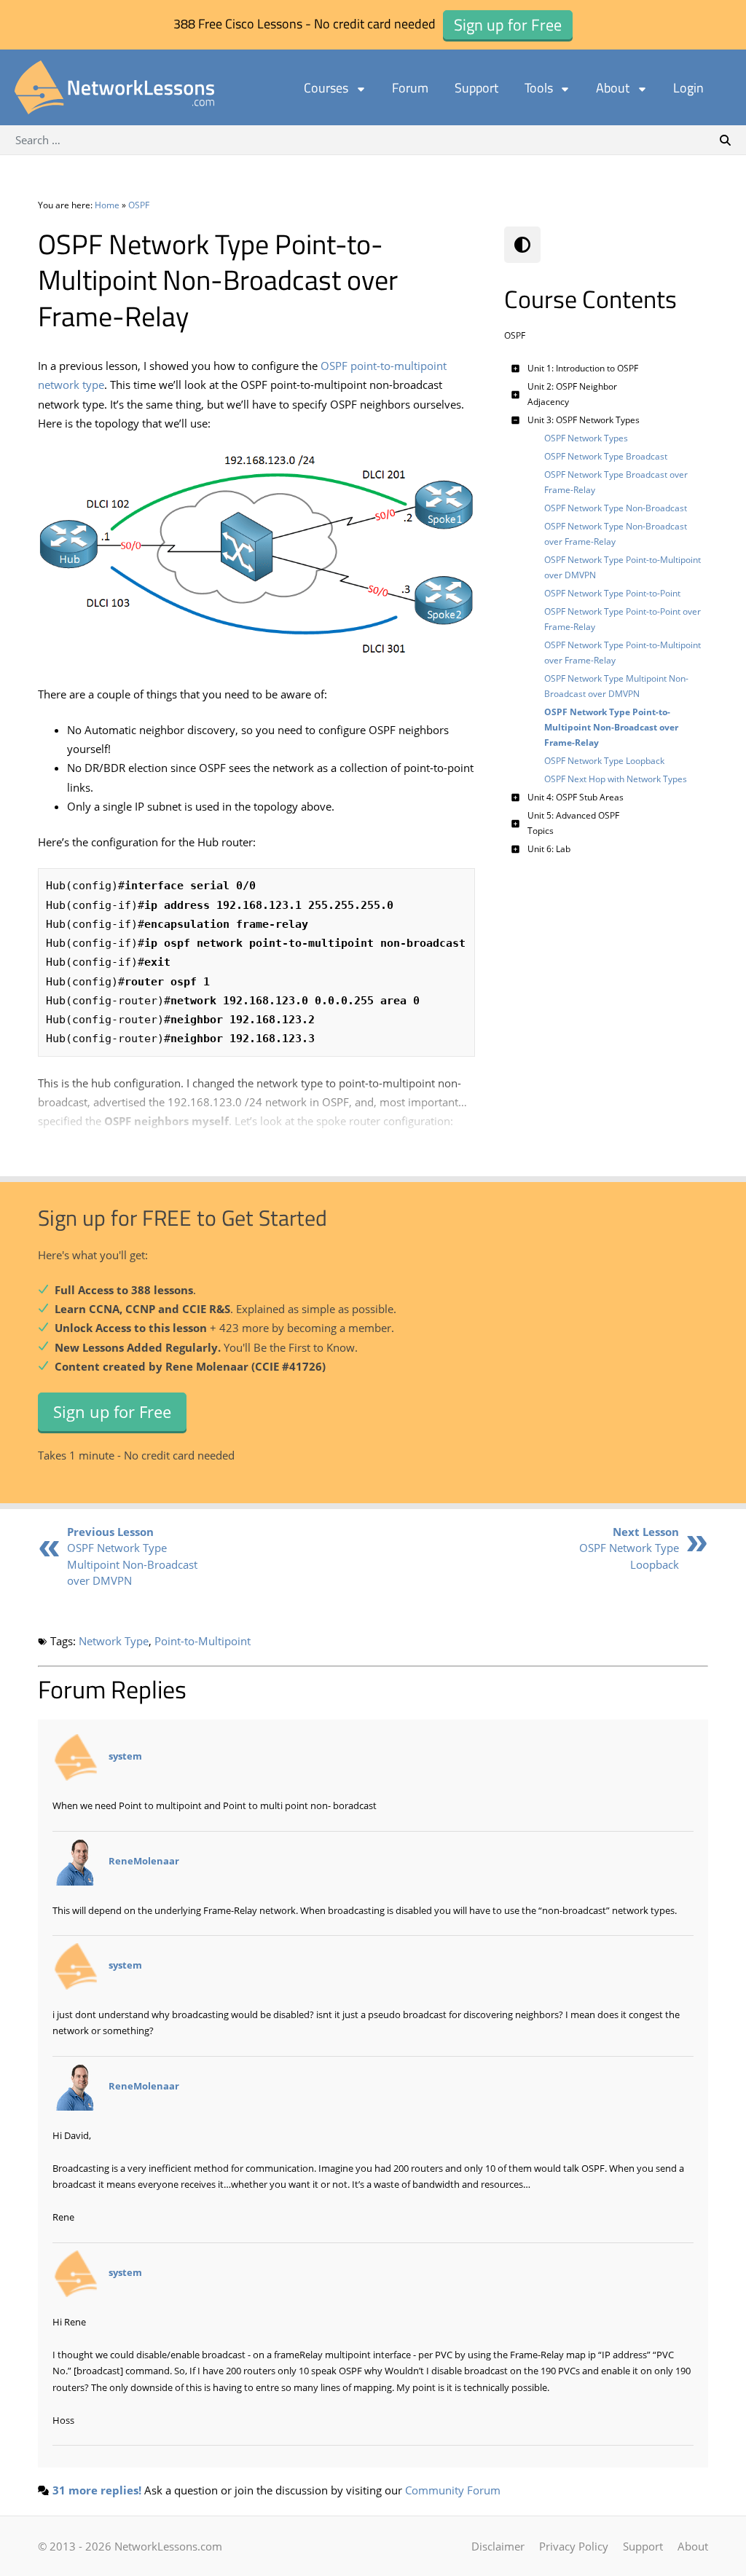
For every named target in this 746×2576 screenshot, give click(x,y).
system (125, 1757)
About (613, 88)
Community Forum (453, 2490)
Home (107, 205)
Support (476, 88)
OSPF (139, 205)
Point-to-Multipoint (203, 1641)
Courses (326, 88)
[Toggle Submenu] (515, 368)
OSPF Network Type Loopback (629, 1548)
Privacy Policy (574, 2546)
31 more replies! (97, 2490)
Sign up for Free (112, 1411)
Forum (410, 88)
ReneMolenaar (144, 1861)
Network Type (114, 1641)
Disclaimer (498, 2546)
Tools (539, 88)
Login (688, 88)
